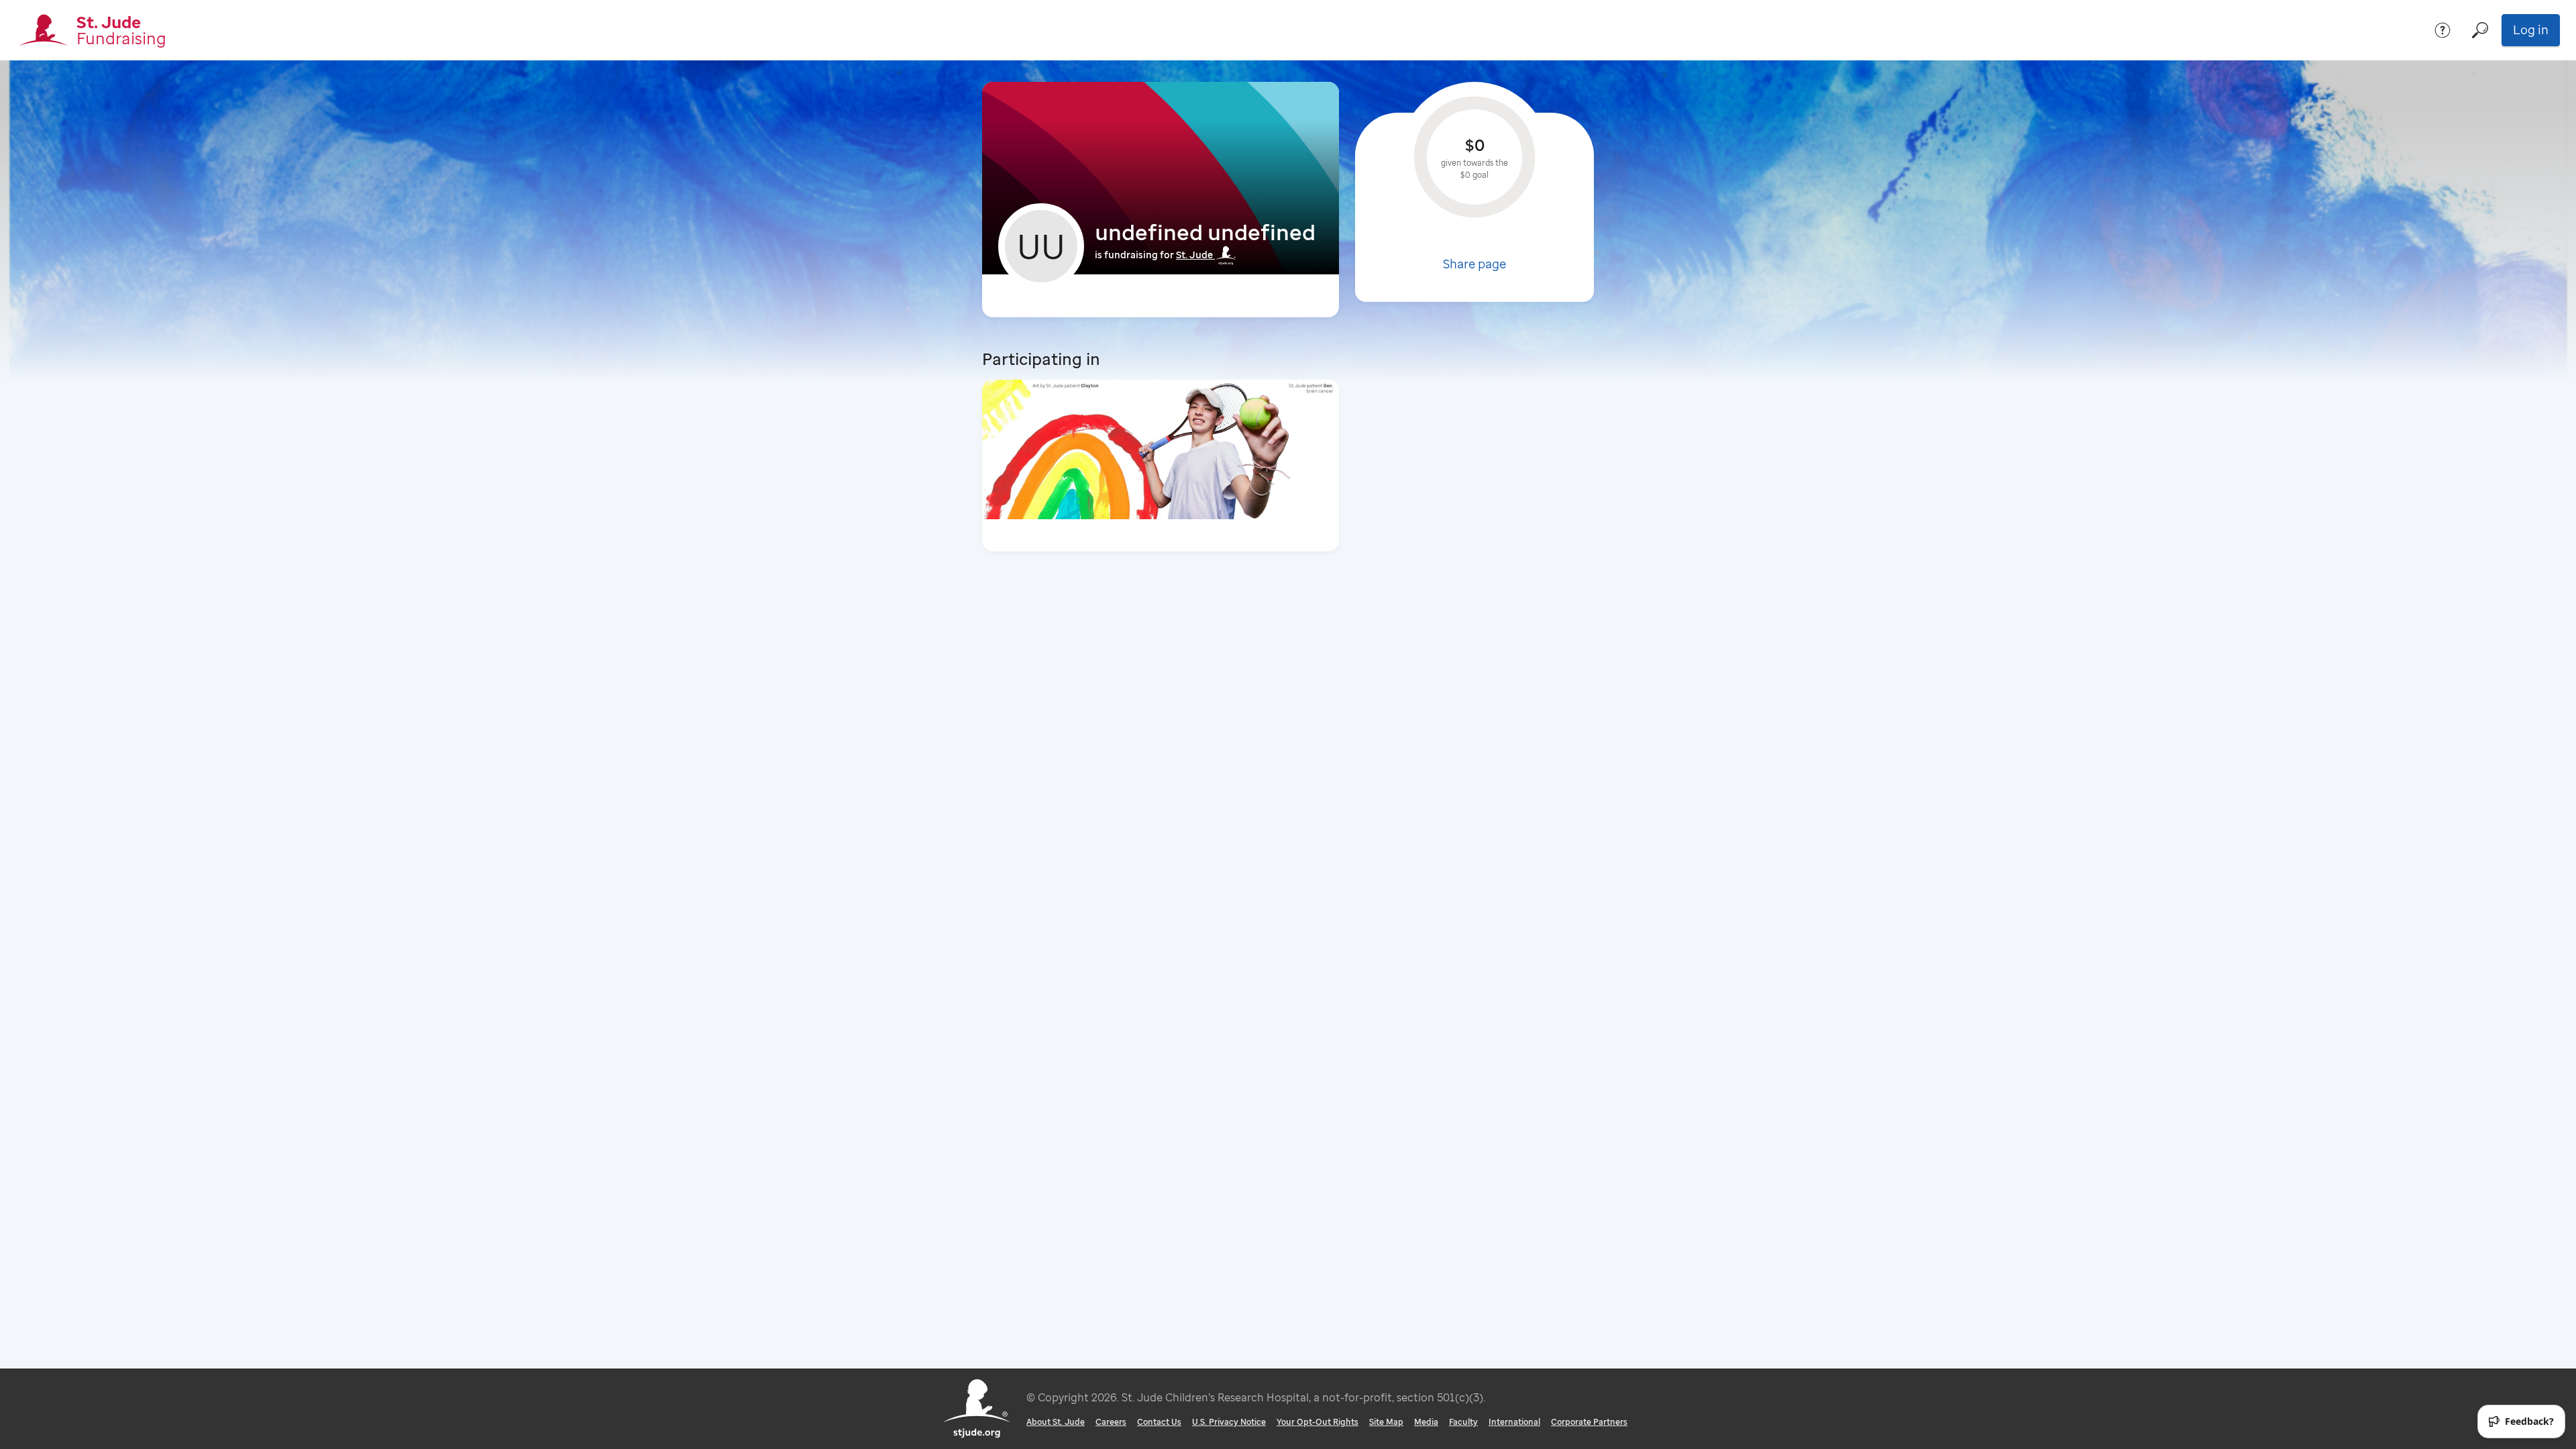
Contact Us (1159, 1422)
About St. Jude (1056, 1422)
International (1514, 1422)
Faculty (1463, 1422)
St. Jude (1194, 255)
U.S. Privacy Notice (1229, 1422)
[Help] (2443, 30)
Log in (2531, 30)
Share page (1474, 264)
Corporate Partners (1589, 1422)
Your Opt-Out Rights (1318, 1422)
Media (1426, 1422)
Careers (1111, 1422)
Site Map (1386, 1422)
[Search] (2480, 30)
